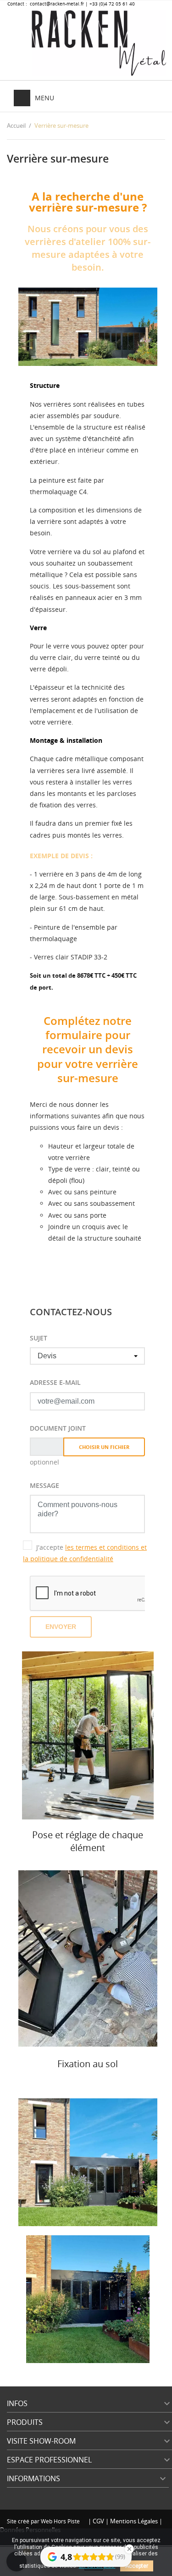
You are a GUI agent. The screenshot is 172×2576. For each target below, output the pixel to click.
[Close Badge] (129, 2549)
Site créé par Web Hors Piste (44, 2521)
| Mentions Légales (132, 2521)
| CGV (97, 2521)
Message (44, 1485)
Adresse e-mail (55, 1382)
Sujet (39, 1338)
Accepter (137, 2566)
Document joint (58, 1428)
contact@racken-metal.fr (56, 4)
